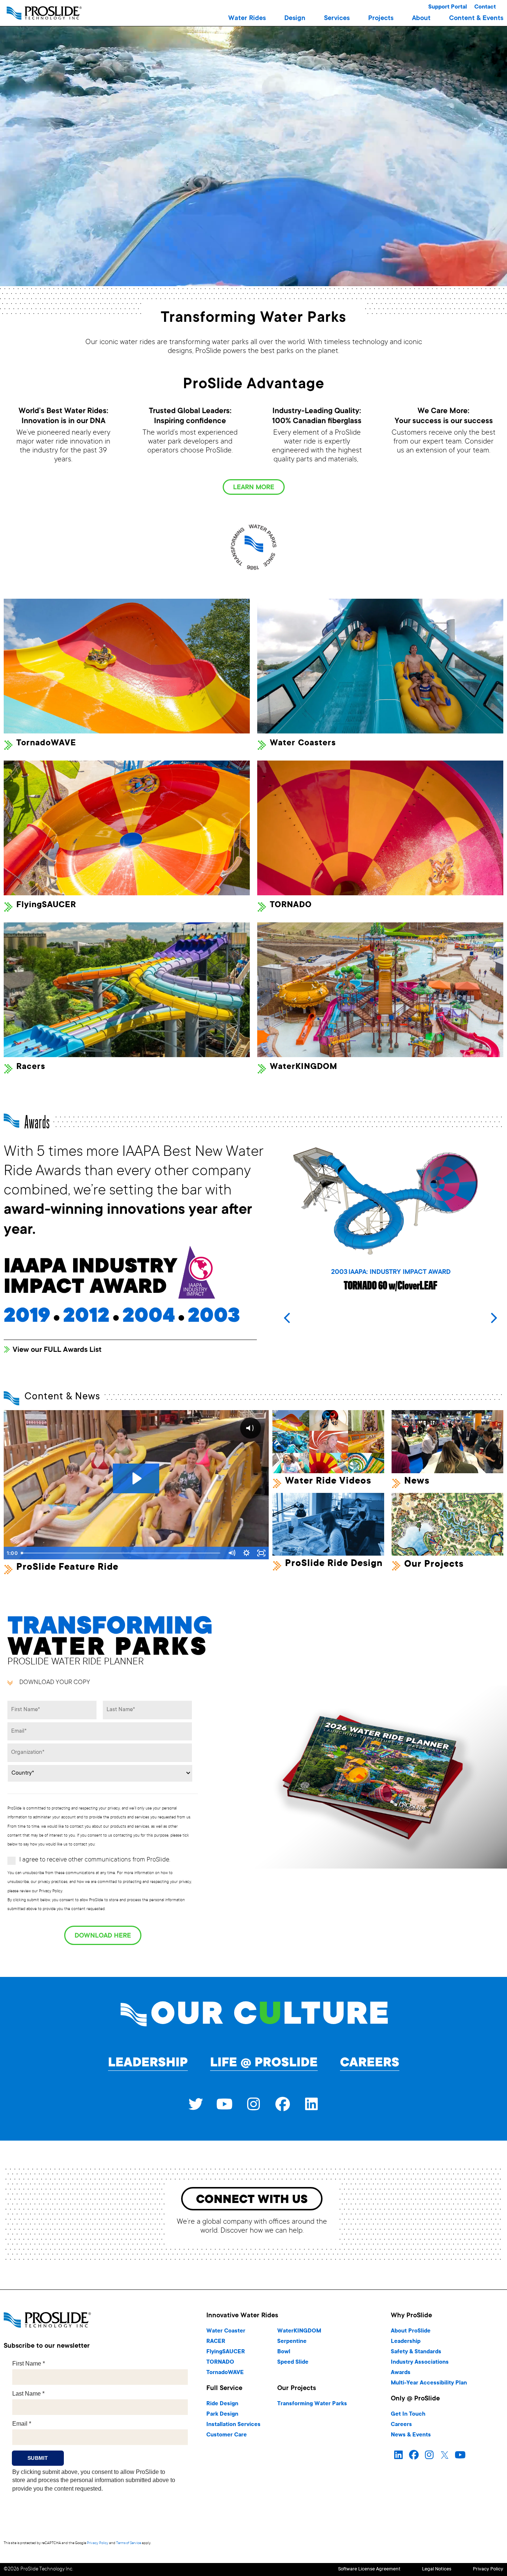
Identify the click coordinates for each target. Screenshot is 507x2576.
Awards (401, 2373)
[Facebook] (282, 2104)
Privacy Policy (98, 2543)
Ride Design (222, 2404)
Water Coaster (226, 2331)
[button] (247, 19)
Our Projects (434, 1565)
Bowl (284, 2352)
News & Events (411, 2435)
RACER (216, 2342)
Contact (485, 7)
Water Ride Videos (328, 1481)
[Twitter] (196, 2104)
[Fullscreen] (261, 1553)
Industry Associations (420, 2362)
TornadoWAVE (46, 743)
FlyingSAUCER (46, 905)
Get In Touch (408, 2414)
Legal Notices (437, 2570)
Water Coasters (303, 743)
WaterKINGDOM (304, 1067)
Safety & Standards (416, 2352)
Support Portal (448, 7)
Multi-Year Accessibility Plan (429, 2383)
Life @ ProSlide (264, 2063)
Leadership (148, 2063)
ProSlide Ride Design (334, 1564)
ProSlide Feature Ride (67, 1567)
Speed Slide (293, 2362)
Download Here (103, 1936)
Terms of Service (129, 2543)
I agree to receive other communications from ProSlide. (95, 1860)
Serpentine (292, 2342)
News (417, 1481)
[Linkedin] (311, 2104)
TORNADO (291, 905)
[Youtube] (225, 2104)
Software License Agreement (369, 2570)
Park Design (222, 2414)
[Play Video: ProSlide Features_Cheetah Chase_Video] (136, 1478)
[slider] (121, 1553)
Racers (31, 1067)
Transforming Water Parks (312, 2404)
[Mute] (232, 1553)
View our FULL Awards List (57, 1350)
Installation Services (233, 2425)
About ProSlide (411, 2331)
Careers (370, 2063)
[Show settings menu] (246, 1553)
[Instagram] (253, 2104)
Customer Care (227, 2435)
